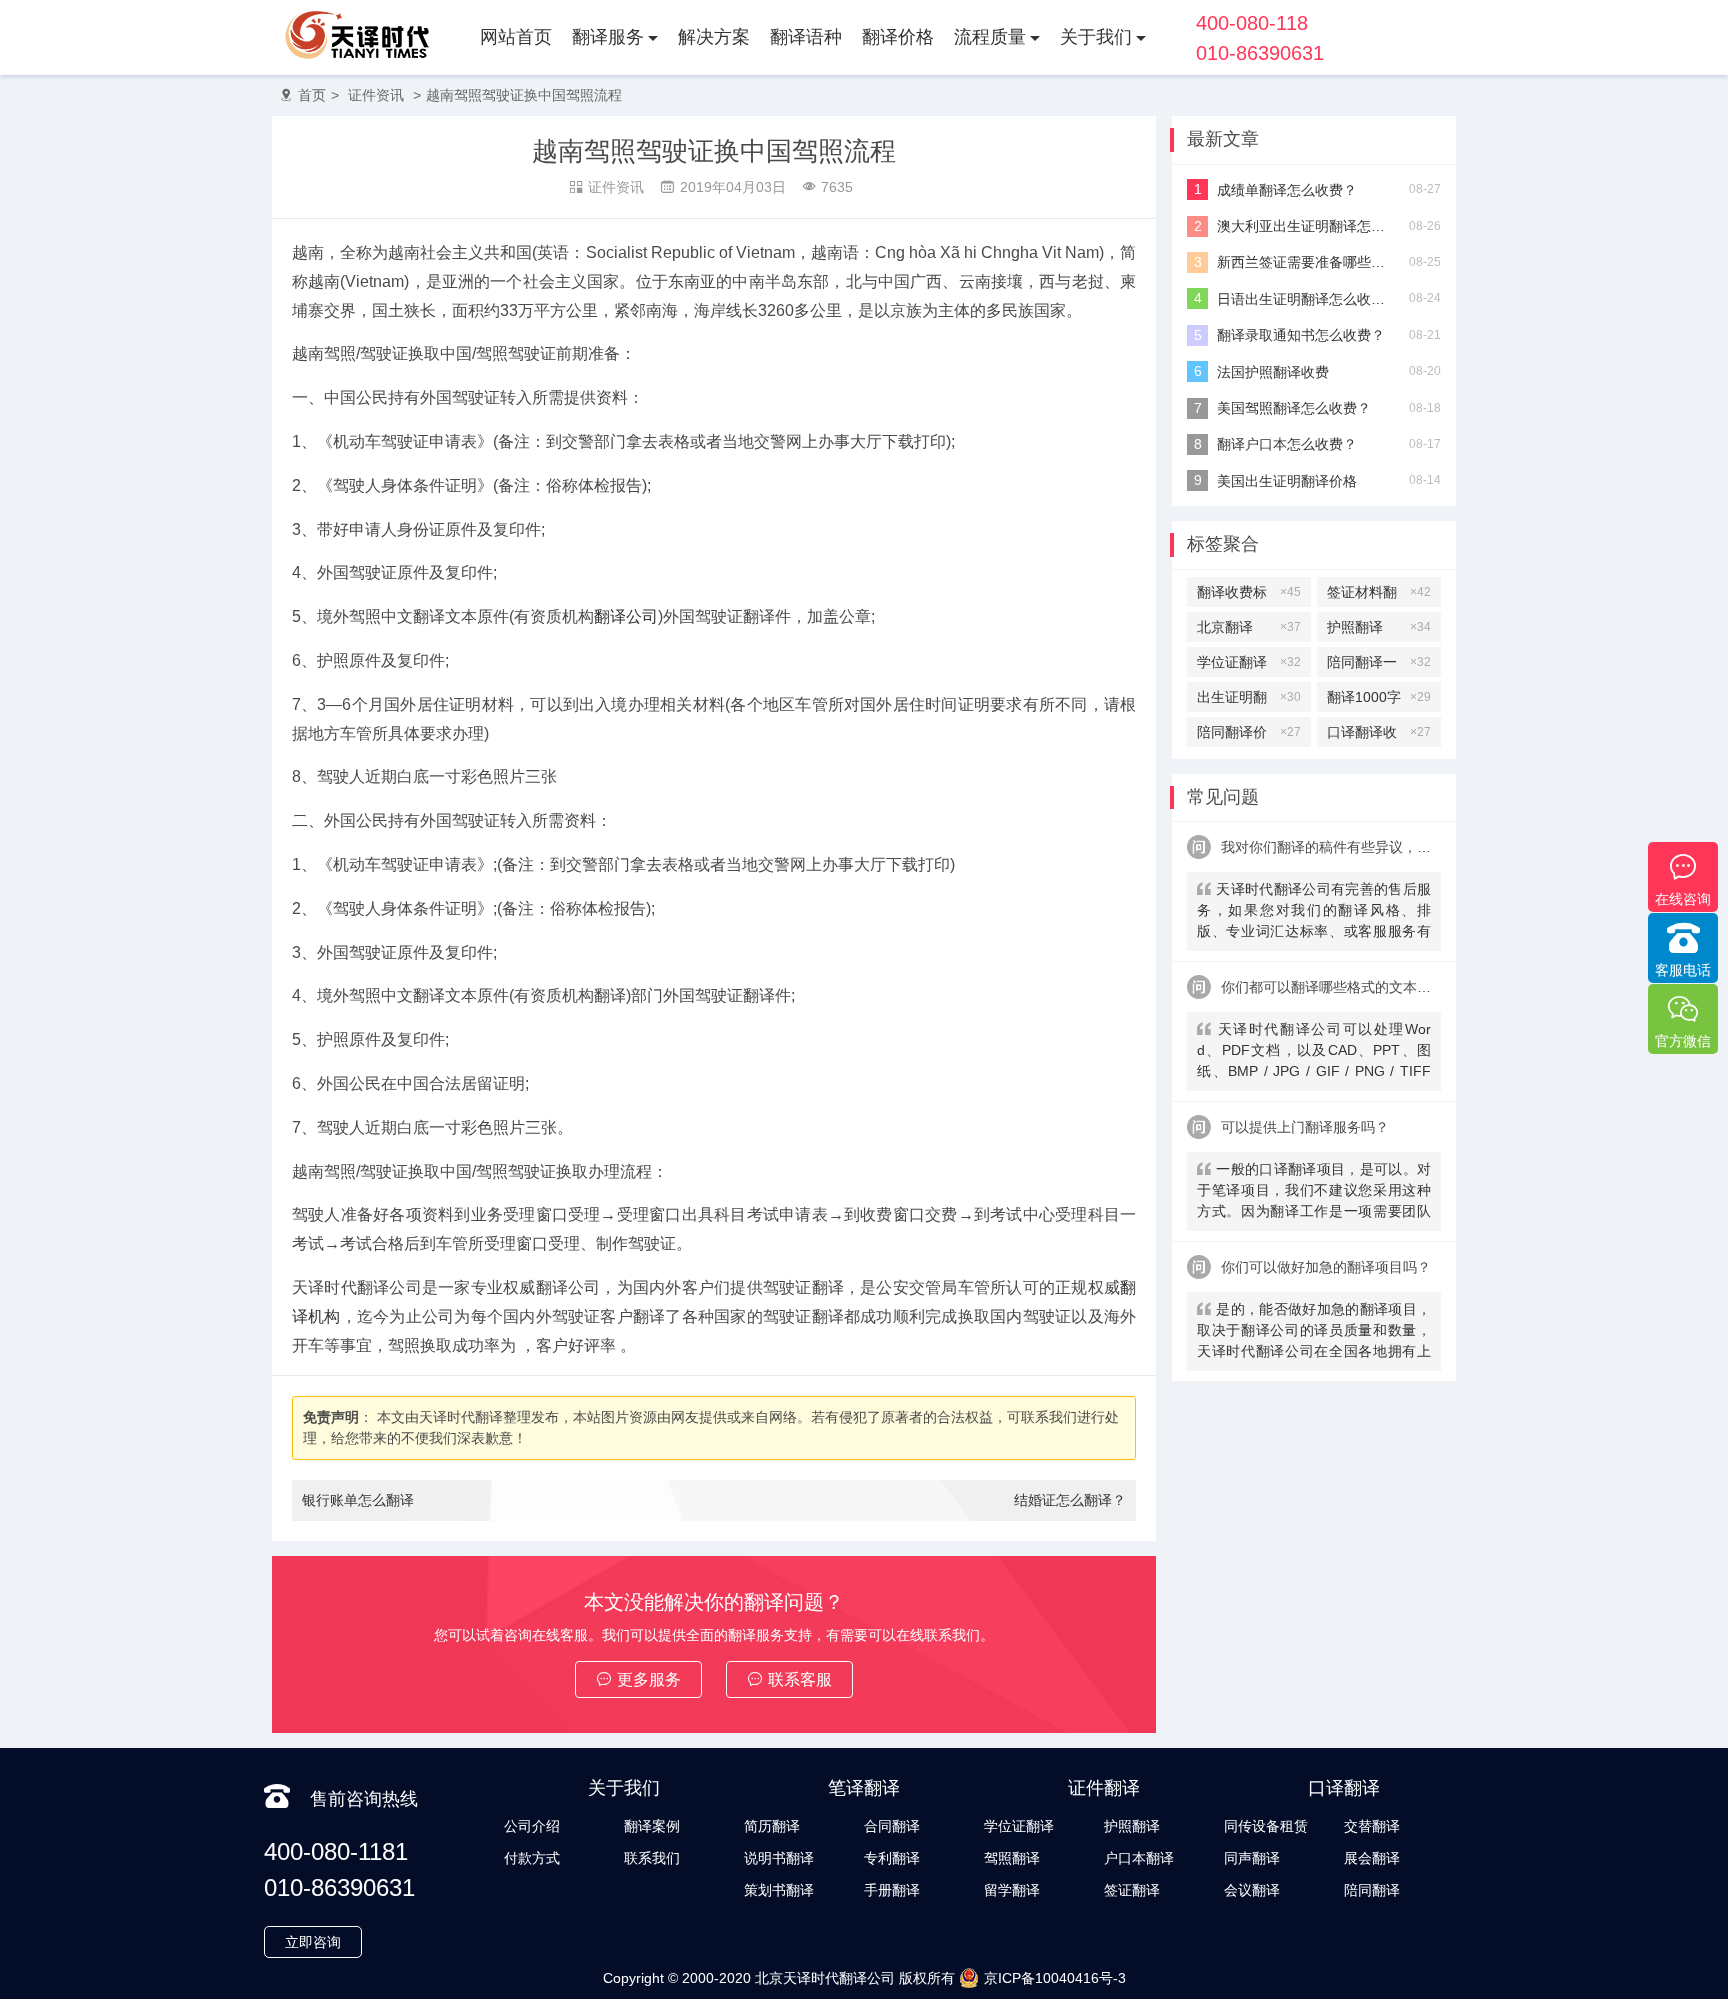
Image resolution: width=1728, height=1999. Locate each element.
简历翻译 (772, 1826)
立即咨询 (313, 1942)
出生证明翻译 (1249, 700)
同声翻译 (1252, 1858)
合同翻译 (892, 1826)
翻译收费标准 (1249, 595)
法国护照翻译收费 (1273, 372)
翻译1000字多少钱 (1379, 700)
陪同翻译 (1372, 1890)
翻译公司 (626, 616)
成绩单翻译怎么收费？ (1287, 190)
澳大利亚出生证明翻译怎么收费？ (1305, 226)
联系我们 (652, 1858)
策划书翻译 (779, 1890)
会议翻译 (1252, 1890)
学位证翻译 (1249, 662)
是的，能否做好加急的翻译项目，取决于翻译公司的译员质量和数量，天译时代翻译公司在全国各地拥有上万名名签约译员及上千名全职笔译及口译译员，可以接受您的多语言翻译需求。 (1314, 1332)
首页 (312, 95)
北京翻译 (1249, 627)
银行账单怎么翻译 (358, 1500)
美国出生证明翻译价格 (1287, 481)
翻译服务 (608, 37)
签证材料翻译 (1379, 595)
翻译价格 (898, 37)
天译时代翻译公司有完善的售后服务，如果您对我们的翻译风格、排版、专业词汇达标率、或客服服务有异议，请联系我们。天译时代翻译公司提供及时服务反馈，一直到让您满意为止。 (1314, 912)
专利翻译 (892, 1858)
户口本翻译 (1139, 1858)
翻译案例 (652, 1826)
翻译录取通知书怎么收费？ (1301, 335)
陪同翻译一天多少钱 (1379, 665)
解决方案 (714, 37)
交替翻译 (1372, 1826)
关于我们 (1096, 37)
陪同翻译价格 (1249, 735)
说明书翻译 (779, 1858)
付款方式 (532, 1858)
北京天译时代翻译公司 (825, 1978)
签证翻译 (1132, 1890)
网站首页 (516, 37)
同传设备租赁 (1266, 1826)
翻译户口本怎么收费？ (1287, 444)
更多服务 (649, 1679)
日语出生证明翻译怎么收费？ (1305, 299)
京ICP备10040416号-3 (1055, 1978)
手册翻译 (892, 1890)
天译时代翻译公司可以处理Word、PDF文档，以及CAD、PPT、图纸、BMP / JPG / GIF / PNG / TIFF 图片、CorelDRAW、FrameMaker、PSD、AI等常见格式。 (1314, 1052)
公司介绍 (532, 1826)
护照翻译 (1379, 627)
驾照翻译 (1012, 1858)
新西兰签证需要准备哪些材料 (1305, 262)
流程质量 (990, 37)
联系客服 (800, 1679)
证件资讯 (376, 95)
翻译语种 (806, 37)
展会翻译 (1372, 1858)
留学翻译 (1012, 1890)
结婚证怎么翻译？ (1070, 1500)
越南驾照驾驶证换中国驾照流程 (524, 95)
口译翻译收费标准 (1379, 735)
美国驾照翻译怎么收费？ (1294, 408)
